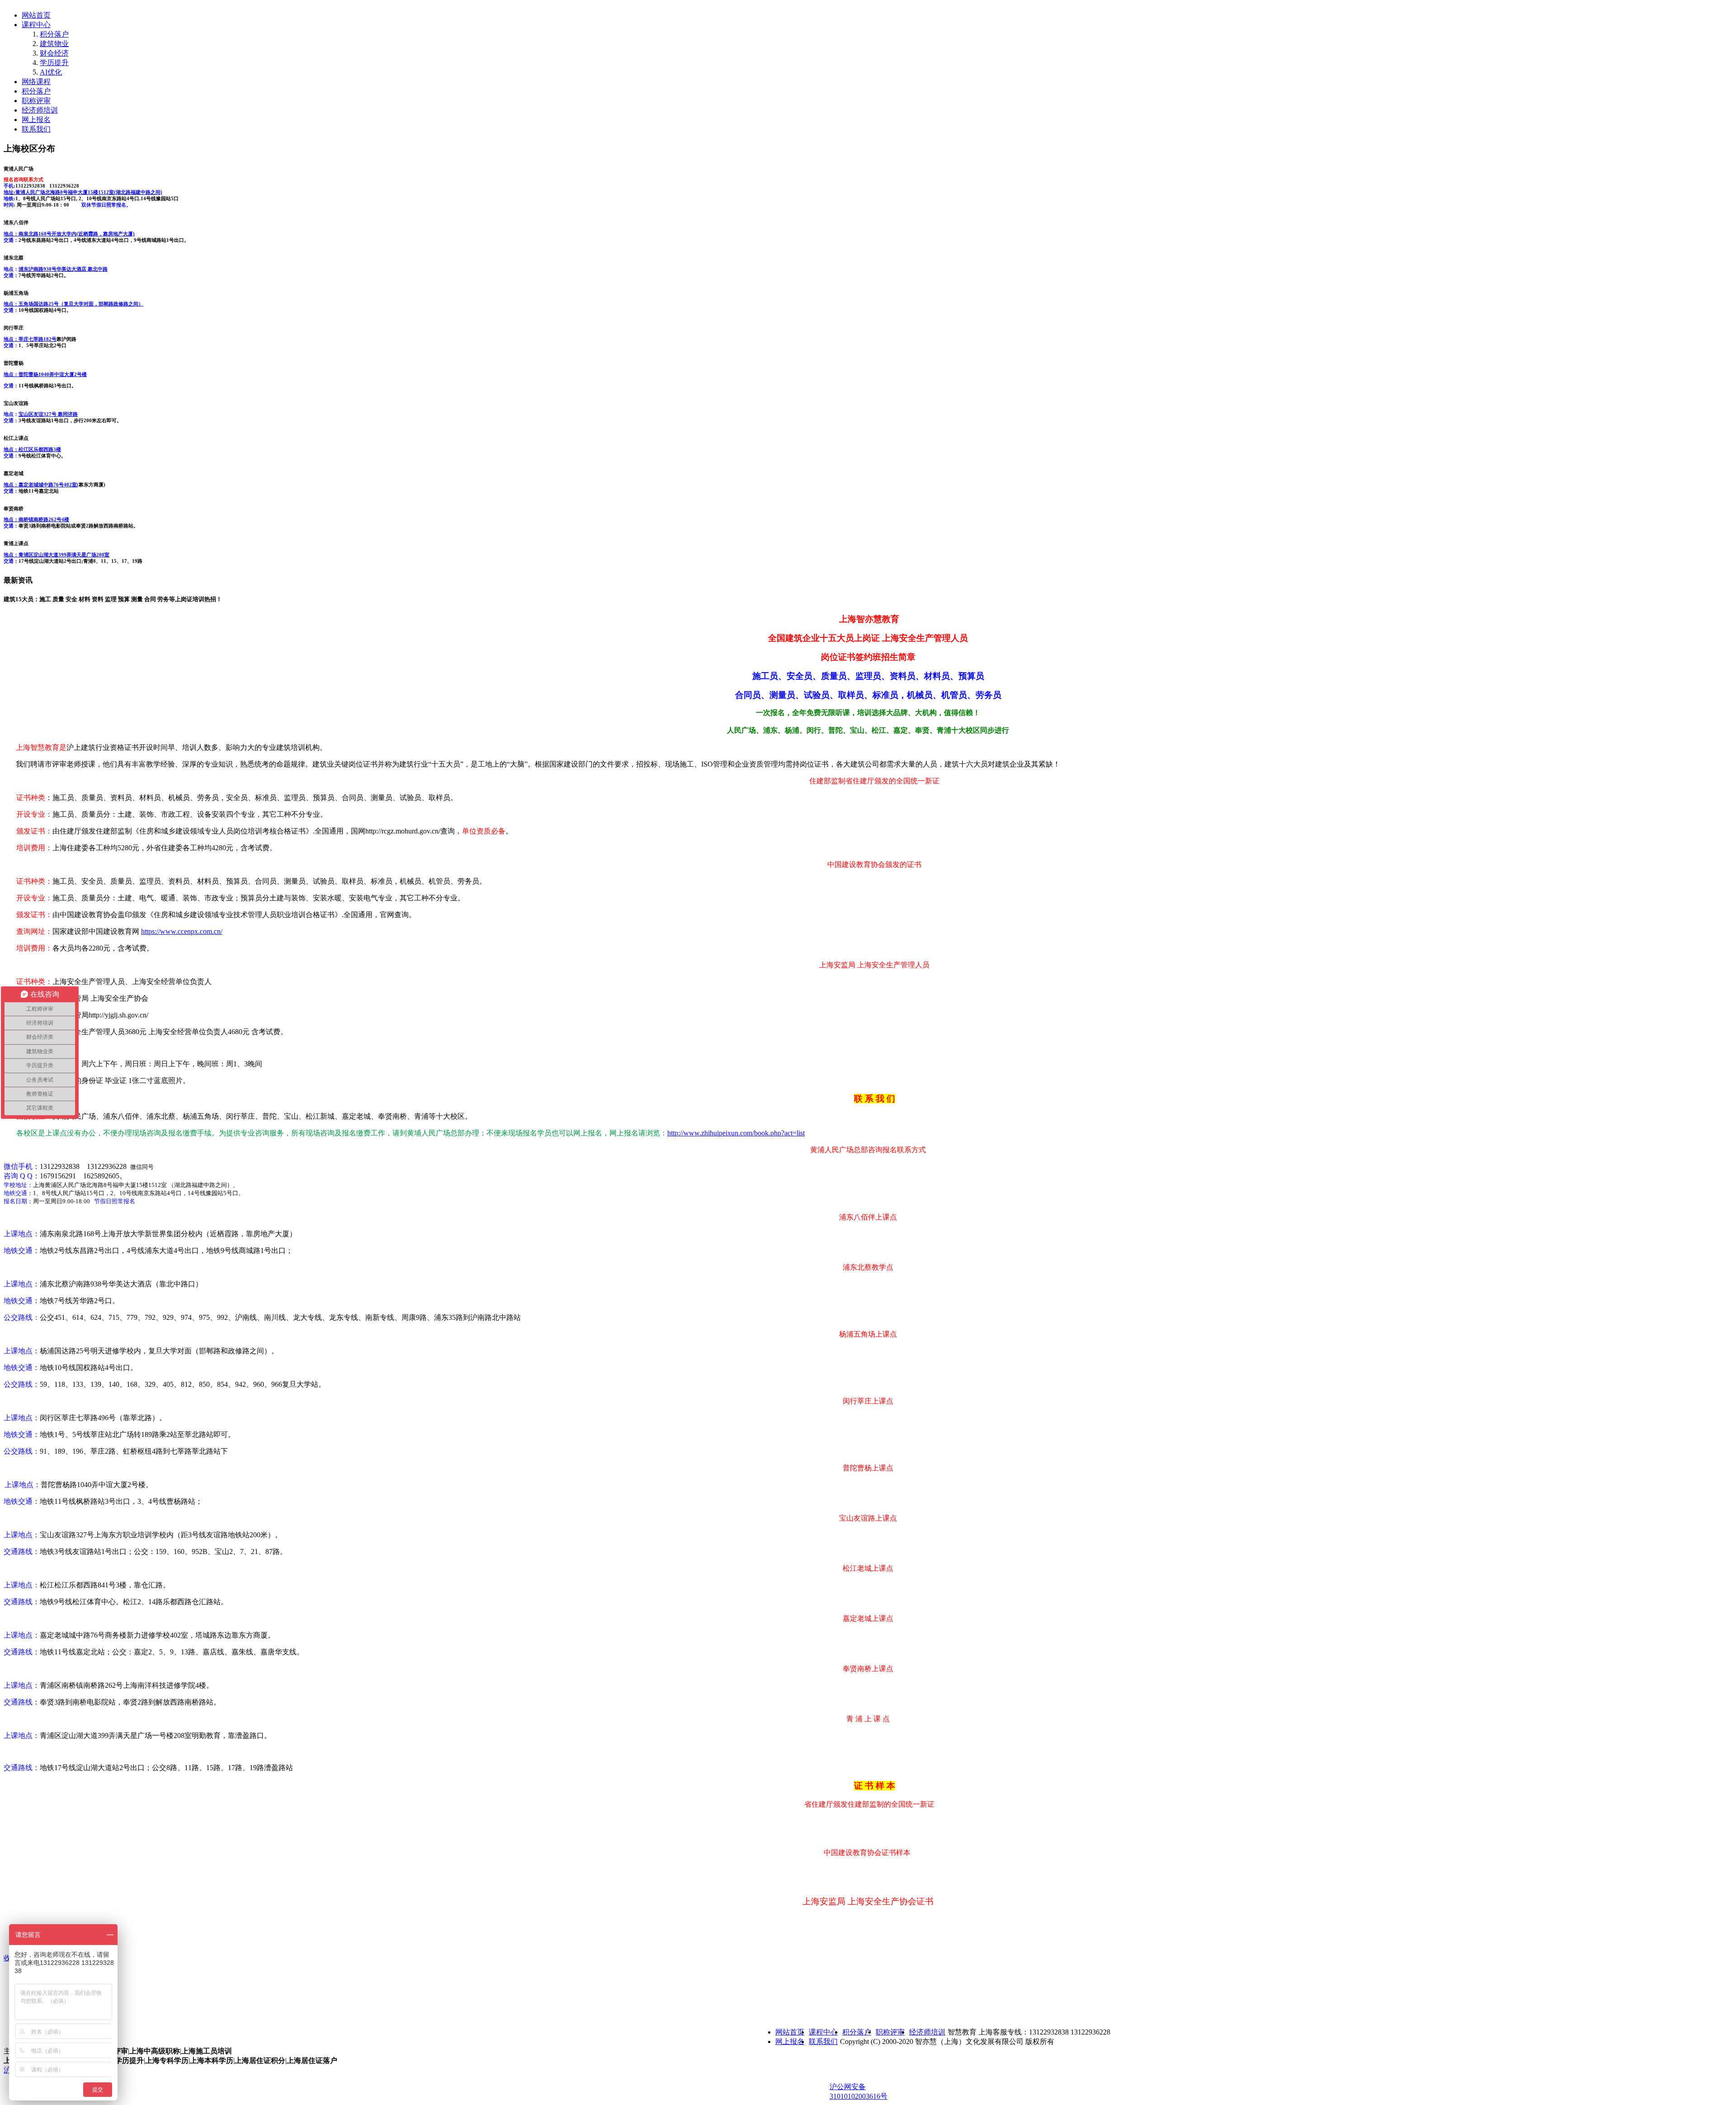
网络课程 (36, 82)
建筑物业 (54, 44)
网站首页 (36, 15)
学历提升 (54, 63)
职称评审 (36, 101)
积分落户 (54, 34)
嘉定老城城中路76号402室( (41, 485)
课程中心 (36, 25)
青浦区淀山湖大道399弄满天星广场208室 (57, 555)
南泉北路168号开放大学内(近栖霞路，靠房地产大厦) (69, 234)
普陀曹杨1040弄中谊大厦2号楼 (45, 374)
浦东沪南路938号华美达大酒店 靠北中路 (63, 269)
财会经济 (54, 53)
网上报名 (36, 120)
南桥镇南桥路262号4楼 (36, 519)
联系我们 (36, 129)
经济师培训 (40, 110)
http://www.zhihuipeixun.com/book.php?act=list (736, 1133)
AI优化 (51, 72)
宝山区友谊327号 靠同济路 (48, 414)
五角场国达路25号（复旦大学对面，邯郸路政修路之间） (73, 304)
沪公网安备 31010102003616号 (859, 2091)
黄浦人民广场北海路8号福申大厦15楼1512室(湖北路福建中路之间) (83, 192)
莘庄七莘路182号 (30, 339)
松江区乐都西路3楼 (32, 449)
